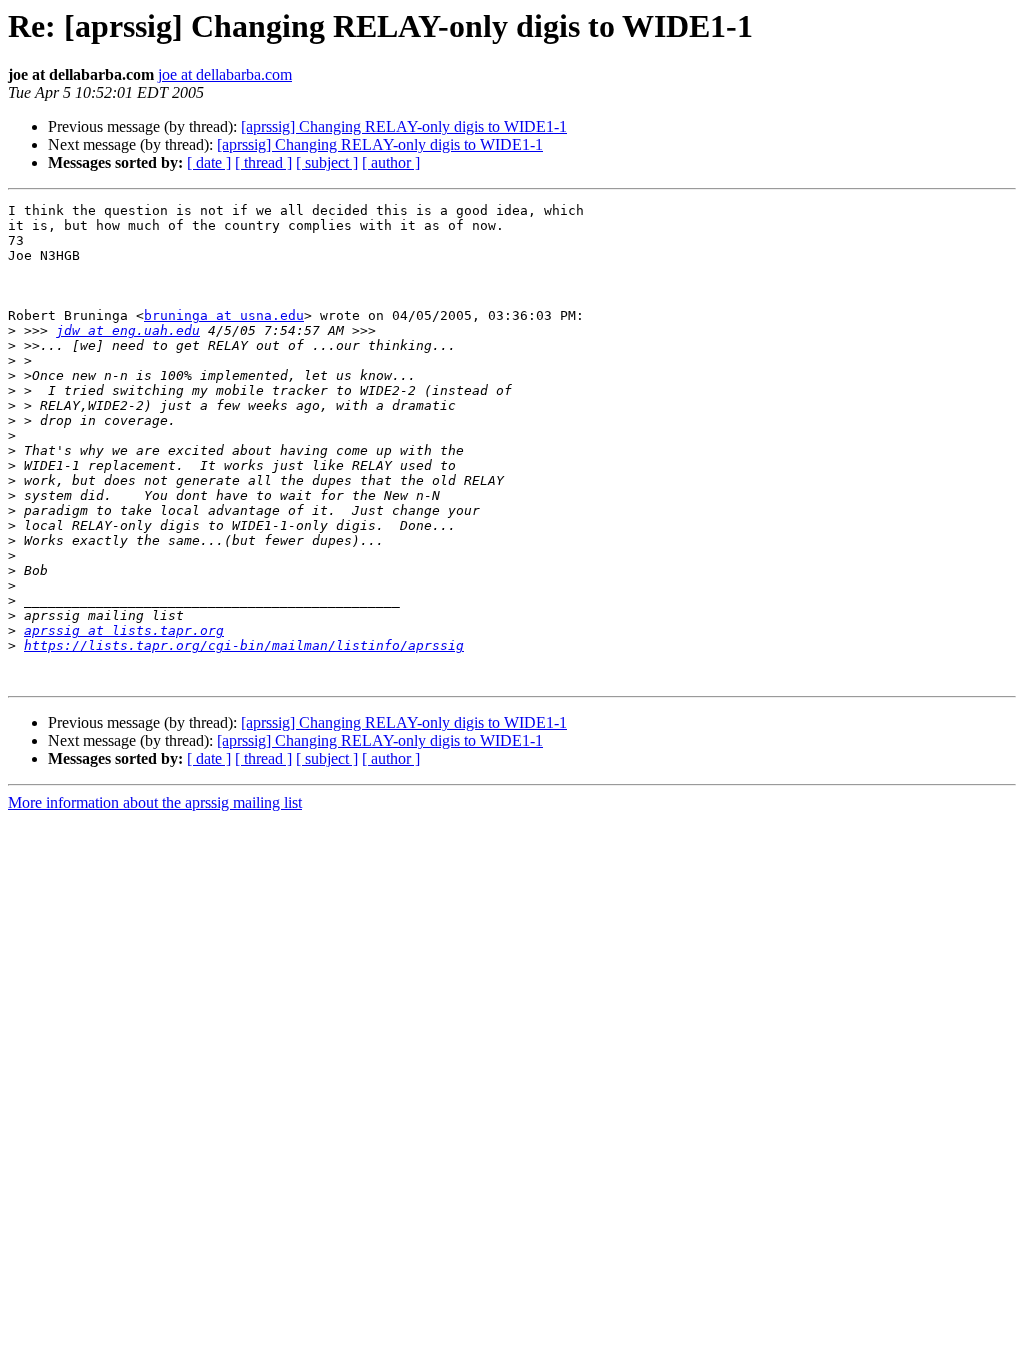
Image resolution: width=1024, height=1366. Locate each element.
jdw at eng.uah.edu (128, 330)
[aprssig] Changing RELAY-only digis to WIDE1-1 (404, 126)
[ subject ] (327, 162)
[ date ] (209, 162)
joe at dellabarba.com (225, 74)
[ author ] (391, 162)
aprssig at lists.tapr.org (124, 630)
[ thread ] (263, 162)
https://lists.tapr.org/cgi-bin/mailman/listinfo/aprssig (244, 645)
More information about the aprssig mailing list (155, 802)
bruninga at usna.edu (224, 315)
